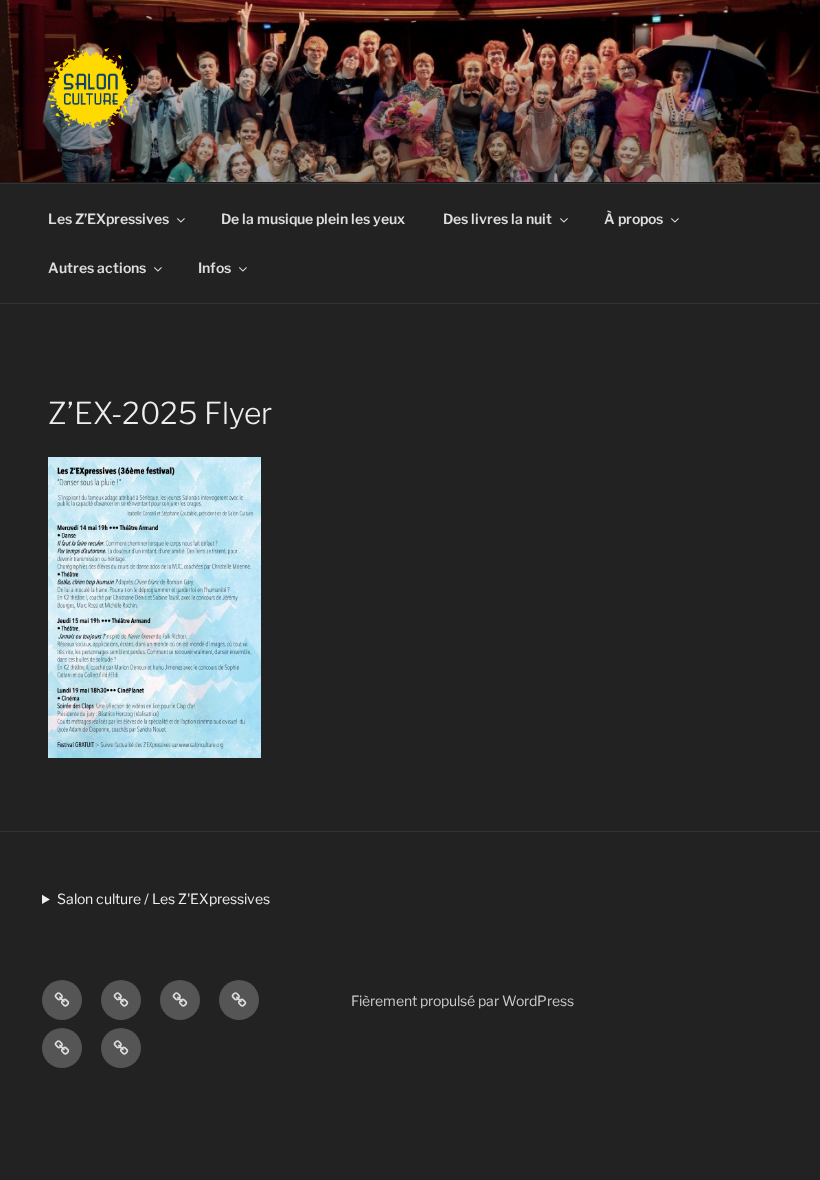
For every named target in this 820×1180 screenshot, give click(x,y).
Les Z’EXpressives (108, 218)
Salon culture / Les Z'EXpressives (163, 898)
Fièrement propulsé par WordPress (462, 1000)
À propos (633, 218)
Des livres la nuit (497, 218)
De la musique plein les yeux (313, 218)
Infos (214, 267)
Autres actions (97, 267)
